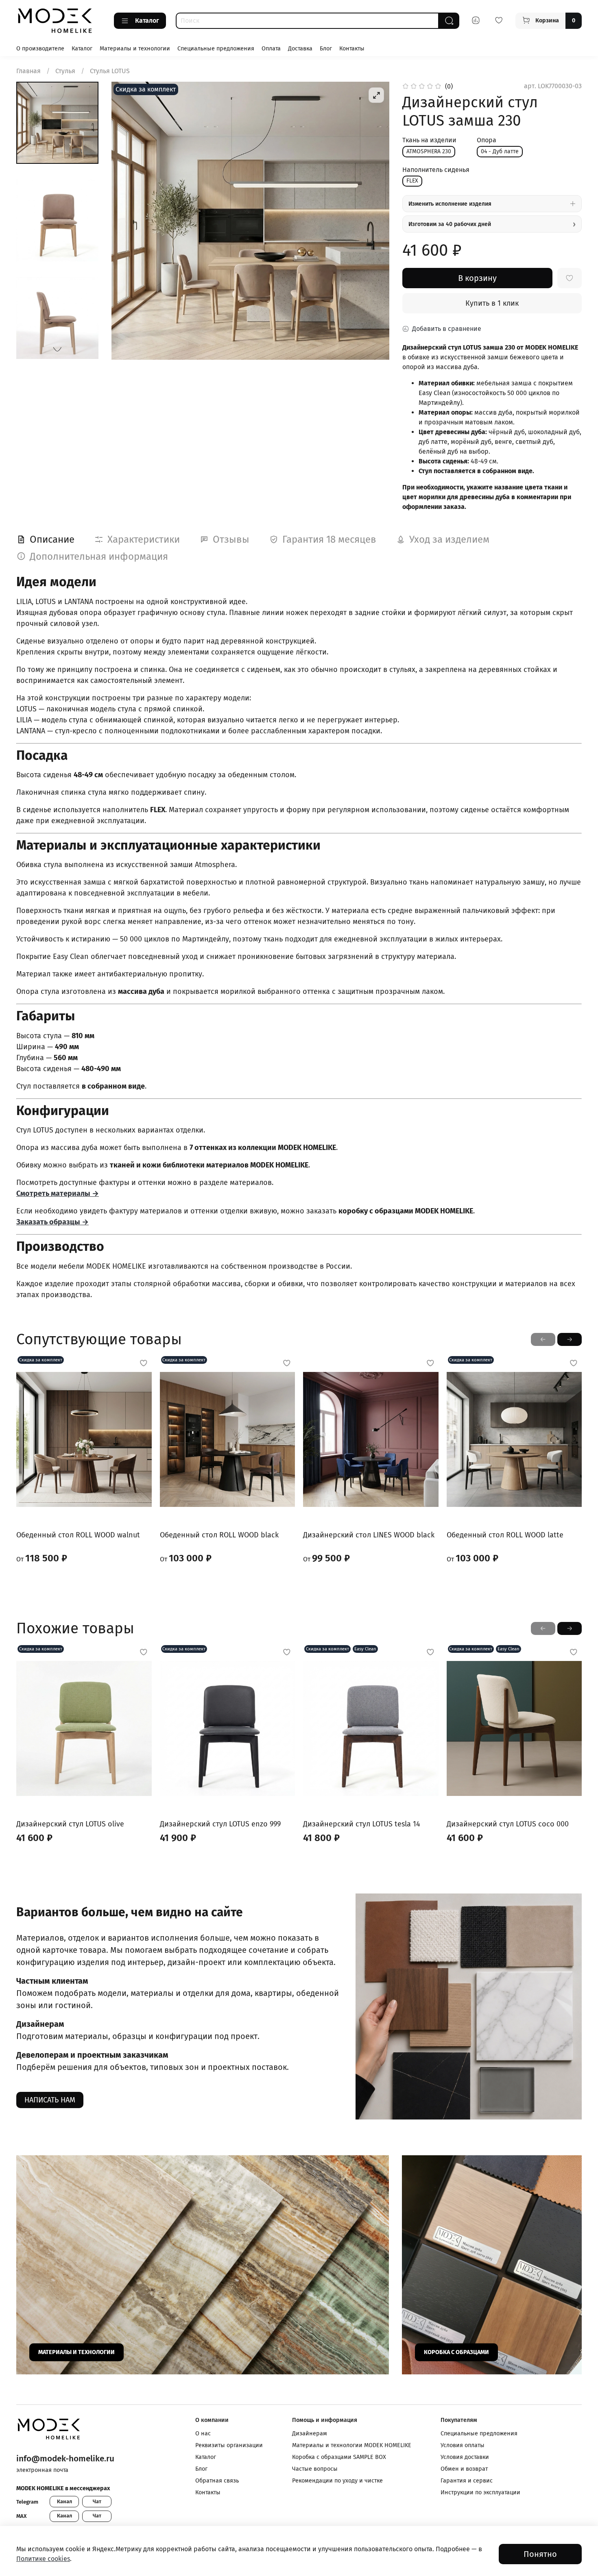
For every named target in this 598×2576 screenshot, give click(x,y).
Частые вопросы (315, 2469)
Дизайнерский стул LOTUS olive (70, 1824)
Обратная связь (217, 2481)
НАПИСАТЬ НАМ (50, 2100)
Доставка (300, 49)
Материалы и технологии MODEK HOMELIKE (352, 2445)
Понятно (540, 2554)
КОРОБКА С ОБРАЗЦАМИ (456, 2352)
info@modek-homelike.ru (65, 2459)
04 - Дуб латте (500, 151)
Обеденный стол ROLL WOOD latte (505, 1535)
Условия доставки (465, 2457)
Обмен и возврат (464, 2469)
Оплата (271, 49)
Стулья (65, 71)
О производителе (40, 49)
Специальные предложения (216, 49)
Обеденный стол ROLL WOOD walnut (78, 1535)
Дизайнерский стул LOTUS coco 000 (508, 1824)
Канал (64, 2501)
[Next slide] (57, 349)
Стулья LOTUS (110, 71)
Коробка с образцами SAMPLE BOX (339, 2457)
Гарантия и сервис (467, 2481)
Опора (487, 140)
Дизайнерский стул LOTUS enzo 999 (220, 1824)
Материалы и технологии (135, 49)
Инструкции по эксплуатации (480, 2492)
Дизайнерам (310, 2434)
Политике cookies (43, 2559)
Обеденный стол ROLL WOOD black (219, 1535)
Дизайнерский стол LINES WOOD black (369, 1535)
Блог (326, 49)
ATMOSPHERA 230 (429, 151)
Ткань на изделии (429, 140)
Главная (28, 71)
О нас (203, 2434)
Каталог (147, 21)
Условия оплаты (463, 2445)
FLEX (412, 181)
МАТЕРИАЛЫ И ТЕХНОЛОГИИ (76, 2352)
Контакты (352, 49)
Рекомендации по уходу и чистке (337, 2481)
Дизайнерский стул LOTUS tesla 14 (362, 1824)
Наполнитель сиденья (436, 170)
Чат (97, 2501)
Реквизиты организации (229, 2445)
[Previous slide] (128, 221)
